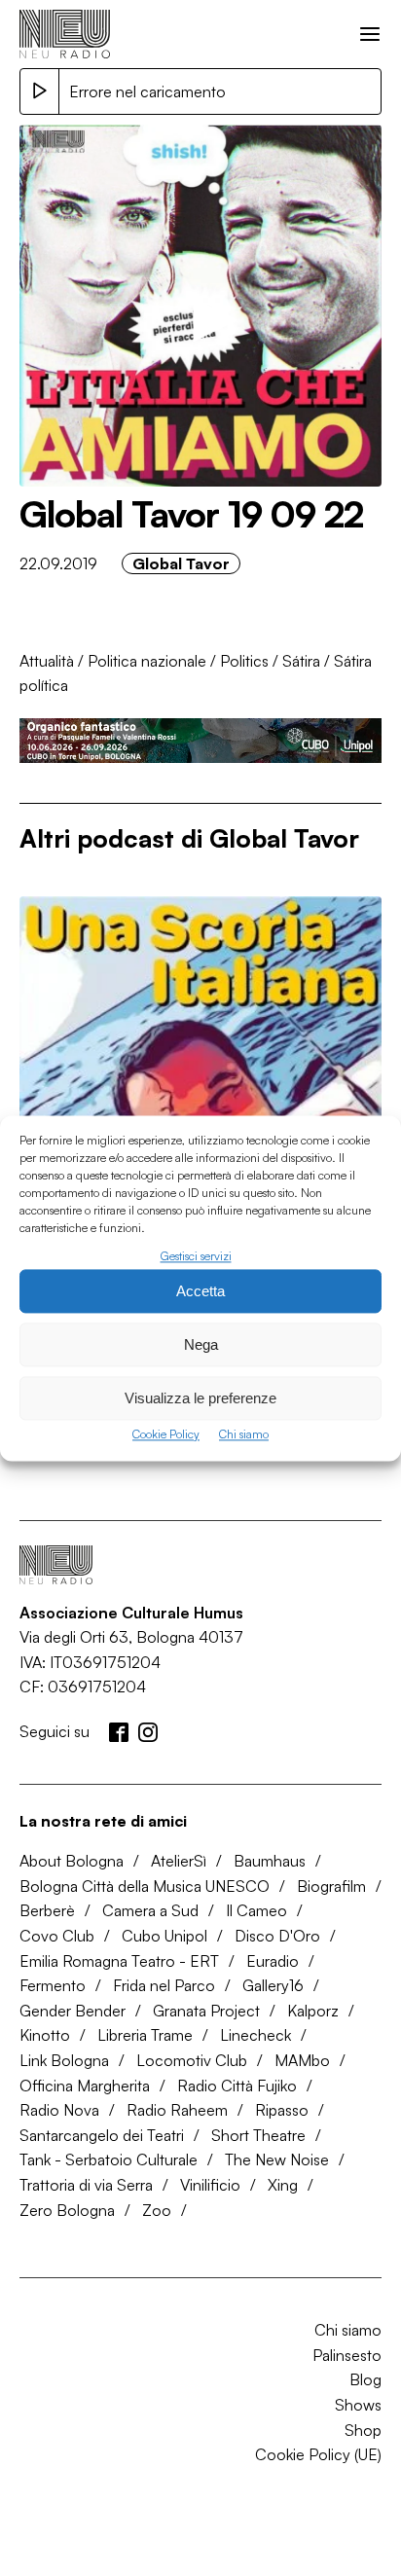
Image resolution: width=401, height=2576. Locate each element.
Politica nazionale (147, 661)
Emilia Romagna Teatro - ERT (119, 1961)
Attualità (47, 661)
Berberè (47, 1910)
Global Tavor (181, 563)
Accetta (200, 1291)
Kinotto (45, 2035)
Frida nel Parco (164, 1985)
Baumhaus (270, 1861)
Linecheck (255, 2035)
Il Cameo (256, 1910)
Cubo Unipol (164, 1936)
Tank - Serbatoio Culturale (109, 2159)
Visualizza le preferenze (200, 1398)
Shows (358, 2405)
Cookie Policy (166, 1435)
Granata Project (206, 2011)
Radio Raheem (177, 2110)
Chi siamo (244, 1435)
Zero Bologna (67, 2210)
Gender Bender (73, 2011)
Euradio (273, 1961)
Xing (283, 2185)
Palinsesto (347, 2355)
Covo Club (57, 1936)
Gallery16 (273, 1985)
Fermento (53, 1985)
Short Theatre (258, 2135)
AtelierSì (179, 1861)
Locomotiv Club (192, 2060)
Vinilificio (210, 2185)
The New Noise (277, 2159)
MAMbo (302, 2060)
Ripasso (282, 2110)
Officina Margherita (85, 2086)
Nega (201, 1344)
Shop (363, 2430)
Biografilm (331, 1886)
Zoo (157, 2210)
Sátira (301, 661)
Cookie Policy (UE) (318, 2454)
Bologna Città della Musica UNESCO (145, 1886)
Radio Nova (59, 2110)
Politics (244, 661)
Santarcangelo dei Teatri (102, 2135)
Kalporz (313, 2011)
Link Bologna (64, 2060)
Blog (365, 2379)
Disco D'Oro (277, 1936)
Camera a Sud (150, 1910)
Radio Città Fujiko (237, 2086)
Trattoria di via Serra (86, 2185)
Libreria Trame (145, 2035)
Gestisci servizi (196, 1256)
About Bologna (72, 1861)
